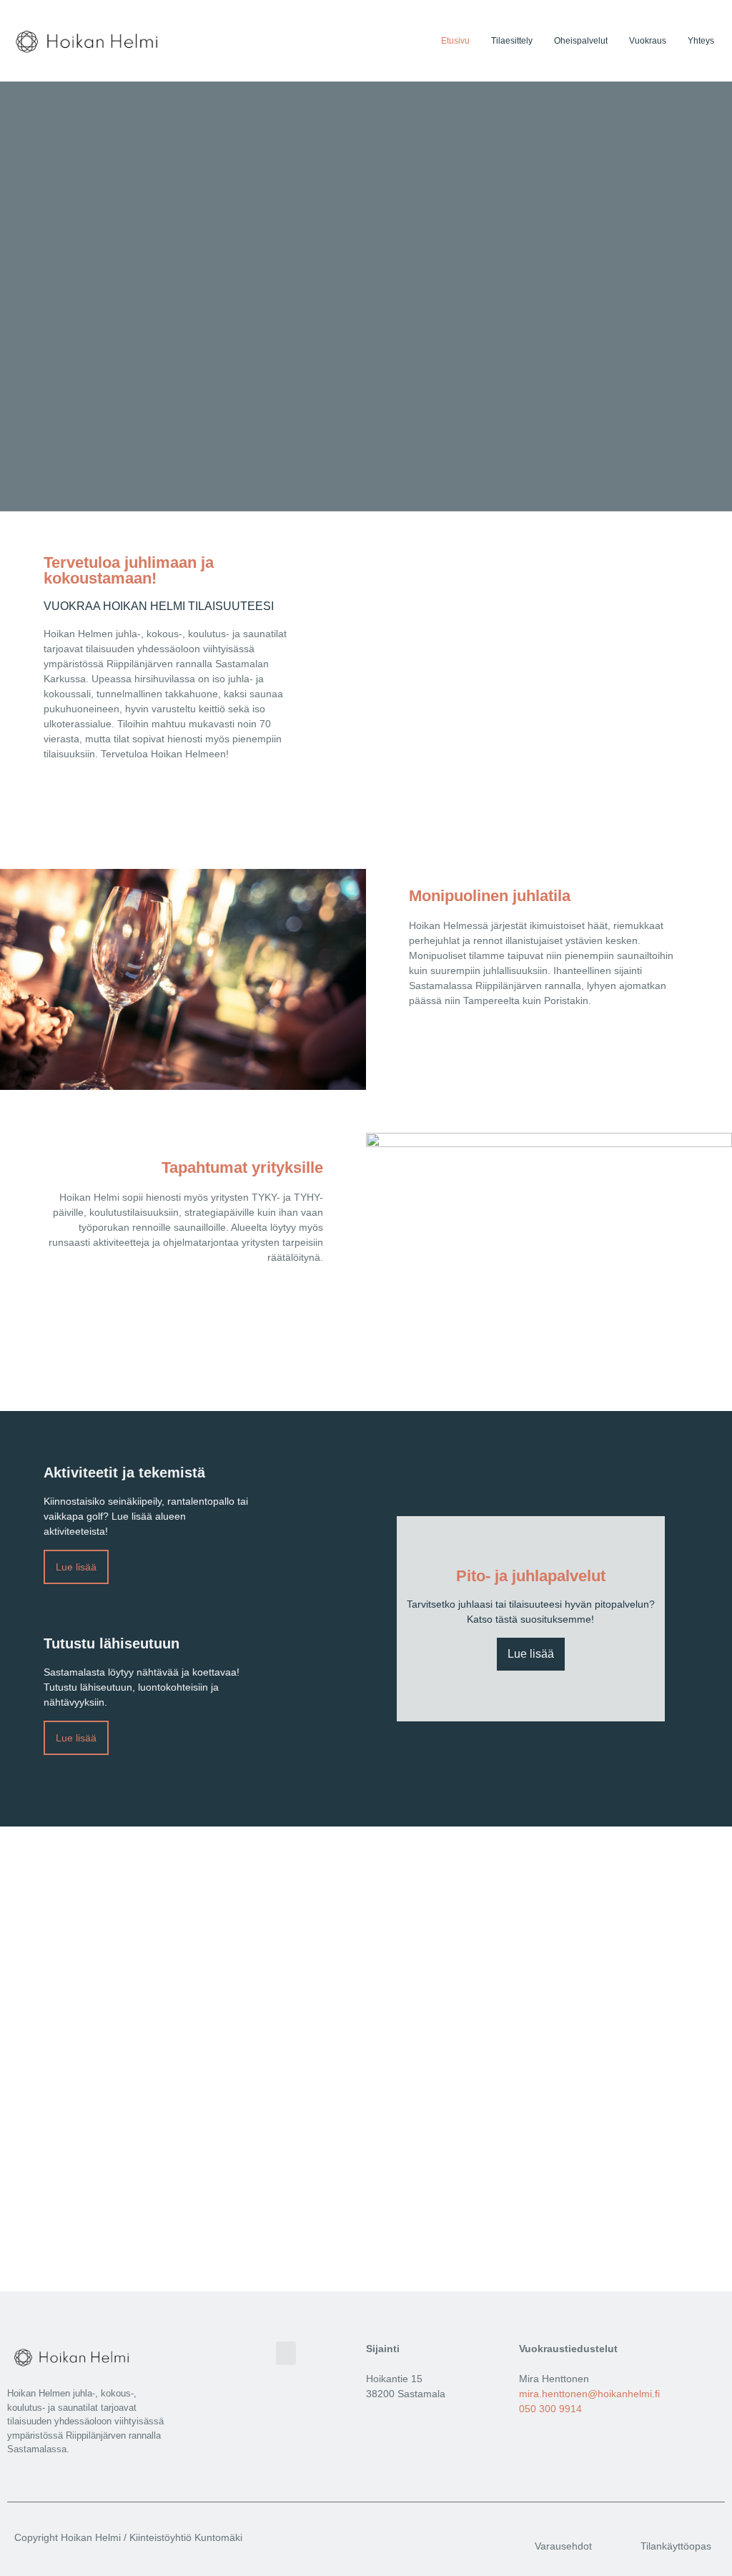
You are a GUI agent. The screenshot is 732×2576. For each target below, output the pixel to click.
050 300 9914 (550, 2409)
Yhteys (701, 41)
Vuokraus (648, 41)
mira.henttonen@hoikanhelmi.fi (589, 2394)
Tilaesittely (512, 41)
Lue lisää (531, 1654)
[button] (286, 2353)
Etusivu (455, 41)
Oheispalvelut (581, 41)
